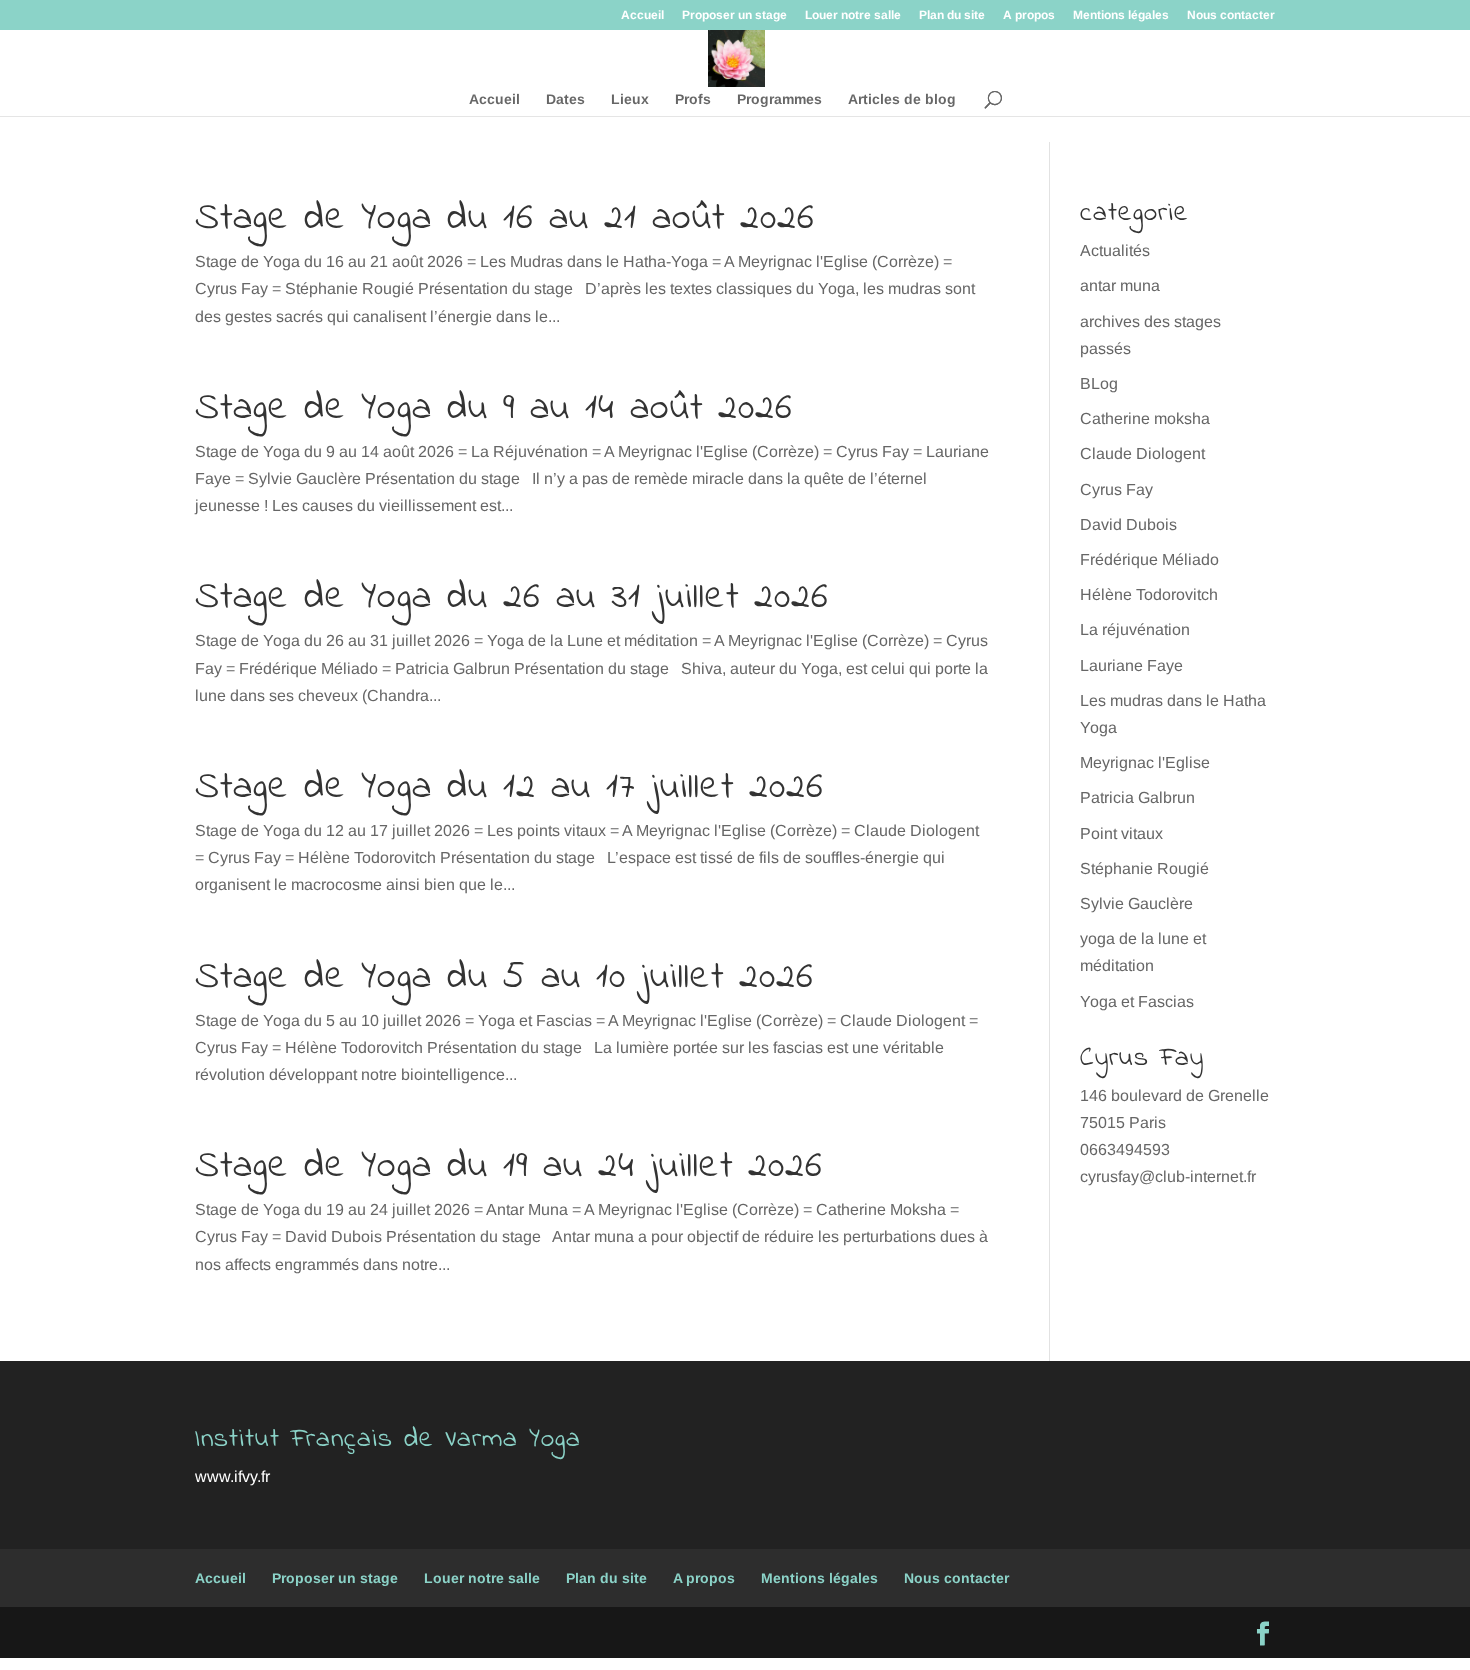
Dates (565, 99)
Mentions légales (1121, 15)
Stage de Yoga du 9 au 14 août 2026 (494, 409)
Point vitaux (1121, 833)
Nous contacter (1231, 15)
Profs (693, 99)
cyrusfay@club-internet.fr (1168, 1176)
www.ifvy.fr (232, 1476)
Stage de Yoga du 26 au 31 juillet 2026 (512, 598)
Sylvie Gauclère (1136, 903)
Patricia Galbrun (1137, 797)
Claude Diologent (1142, 453)
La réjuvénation (1135, 629)
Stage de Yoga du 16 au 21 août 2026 (505, 219)
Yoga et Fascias (1137, 1001)
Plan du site (952, 15)
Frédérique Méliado (1149, 559)
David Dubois (1128, 524)
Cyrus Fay (1116, 489)
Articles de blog (902, 99)
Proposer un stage (734, 15)
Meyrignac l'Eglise (1145, 762)
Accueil (642, 15)
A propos (1029, 15)
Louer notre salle (853, 15)
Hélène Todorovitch (1149, 594)
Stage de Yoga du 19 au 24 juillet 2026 (509, 1167)
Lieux (630, 99)
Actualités (1115, 250)
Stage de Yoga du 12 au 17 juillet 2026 (509, 788)
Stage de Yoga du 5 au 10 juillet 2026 (504, 978)
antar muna (1120, 285)
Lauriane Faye (1131, 665)
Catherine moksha (1145, 418)
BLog (1099, 383)
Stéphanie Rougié (1144, 868)
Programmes (779, 99)
